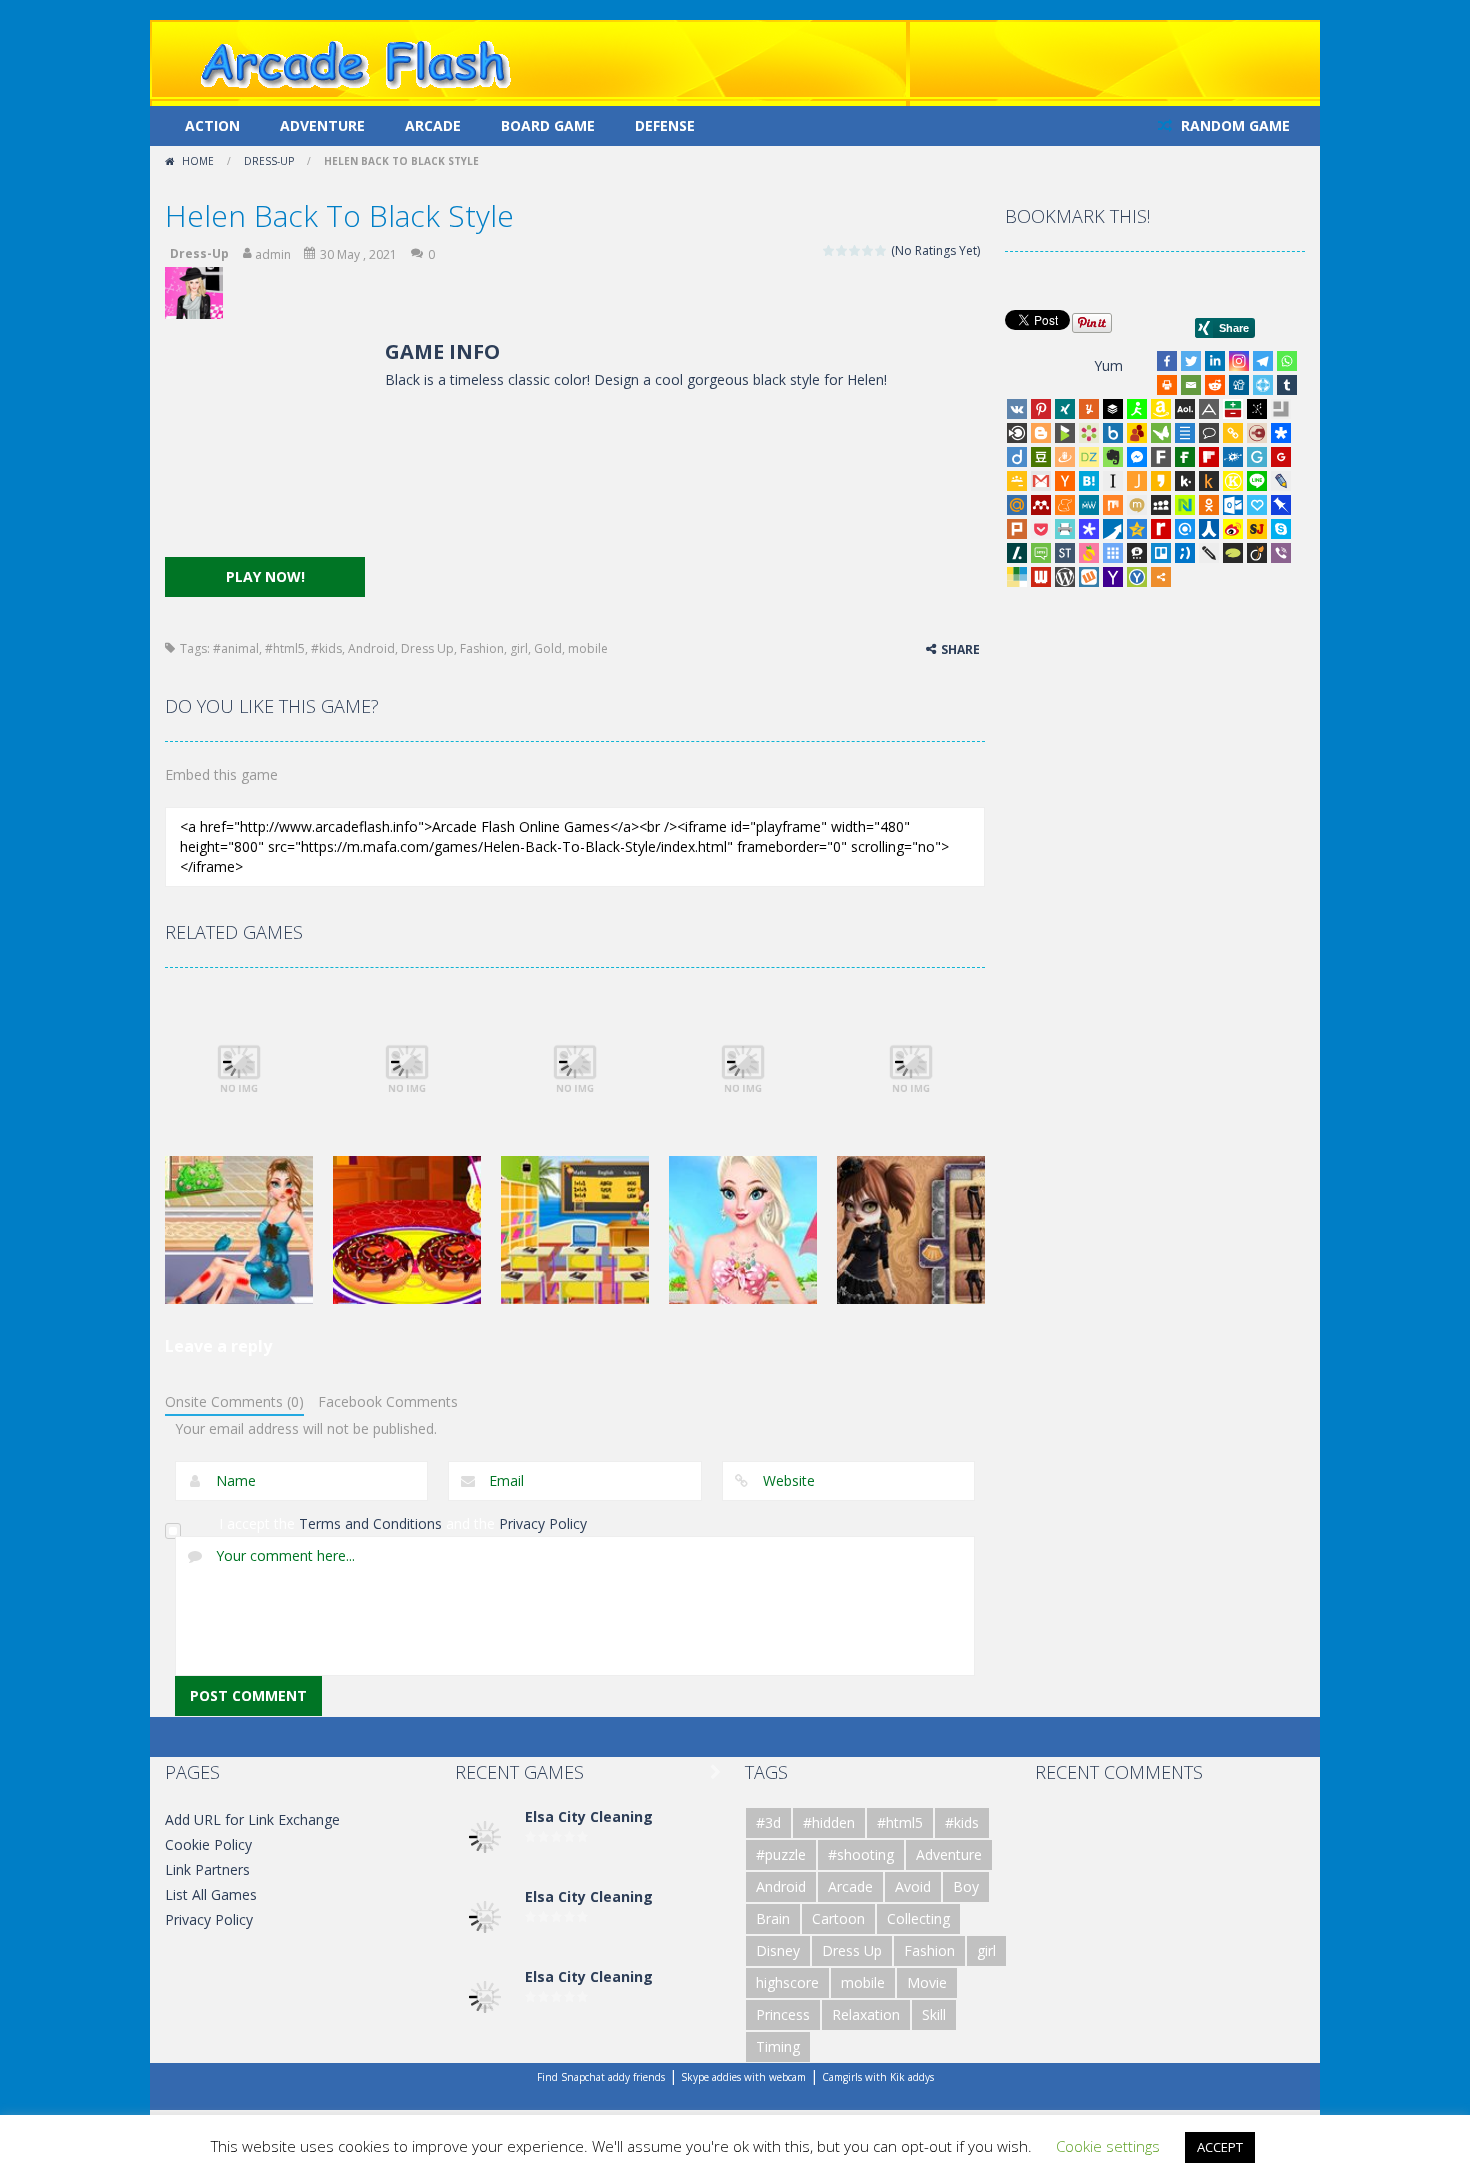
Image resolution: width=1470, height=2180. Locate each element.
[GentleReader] (1257, 457)
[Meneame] (1065, 505)
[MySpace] (1161, 505)
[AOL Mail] (1185, 409)
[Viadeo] (1257, 553)
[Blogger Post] (1041, 433)
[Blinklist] (1017, 433)
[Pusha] (1113, 529)
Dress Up (427, 648)
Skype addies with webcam (743, 2077)
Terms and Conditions (370, 1523)
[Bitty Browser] (1281, 409)
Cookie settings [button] (1108, 2146)
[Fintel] (1185, 457)
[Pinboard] (1281, 505)
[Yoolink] (1137, 577)
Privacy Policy (543, 1523)
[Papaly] (1257, 505)
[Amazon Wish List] (1161, 409)
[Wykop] (1089, 577)
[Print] (1167, 385)
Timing (778, 2046)
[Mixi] (1137, 505)
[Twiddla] (1209, 553)
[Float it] (1263, 385)
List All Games (211, 1894)
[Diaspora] (1281, 433)
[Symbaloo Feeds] (1113, 553)
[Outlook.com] (1233, 505)
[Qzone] (1137, 529)
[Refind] (1185, 529)
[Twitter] (1191, 361)
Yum (1108, 365)
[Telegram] (1263, 361)
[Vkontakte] (1017, 409)
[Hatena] (1089, 481)
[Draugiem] (1065, 457)
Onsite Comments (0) (234, 1401)
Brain (773, 1918)
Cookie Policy (208, 1844)
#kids (326, 648)
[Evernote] (1113, 457)
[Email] (1191, 385)
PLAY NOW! (265, 576)
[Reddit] (1215, 385)
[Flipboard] (1209, 457)
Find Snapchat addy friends (601, 2077)
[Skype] (1281, 529)
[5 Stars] (881, 250)
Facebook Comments (388, 1401)
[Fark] (1161, 457)
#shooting (861, 1854)
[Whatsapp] (1287, 361)
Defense (665, 125)
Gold (548, 648)
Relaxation (866, 2014)
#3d (768, 1822)
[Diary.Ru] (1257, 433)
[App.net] (1209, 409)
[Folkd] (1233, 457)
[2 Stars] (842, 250)
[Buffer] (1113, 409)
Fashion (482, 648)
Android (371, 648)
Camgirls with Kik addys (878, 2077)
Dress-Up (269, 161)
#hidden (829, 1822)
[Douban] (1041, 457)
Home (198, 161)
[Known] (1233, 481)
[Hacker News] (1065, 481)
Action (212, 125)
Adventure (322, 125)
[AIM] (1137, 409)
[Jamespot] (1137, 481)
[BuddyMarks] (1137, 433)
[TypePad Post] (1233, 553)
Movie (927, 1982)
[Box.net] (1113, 433)
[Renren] (1209, 529)
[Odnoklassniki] (1209, 505)
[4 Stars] (868, 250)
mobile (588, 648)
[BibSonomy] (1257, 409)
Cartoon (838, 1918)
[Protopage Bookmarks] (1089, 529)
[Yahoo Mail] (1113, 577)
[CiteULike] (1185, 433)
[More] (1161, 577)
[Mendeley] (1041, 505)
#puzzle (781, 1854)
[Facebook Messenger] (1137, 457)
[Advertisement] (265, 447)
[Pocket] (1041, 529)
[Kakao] (1161, 481)
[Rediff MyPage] (1161, 529)
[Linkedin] (1215, 361)
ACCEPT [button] (1220, 2147)
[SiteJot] (1257, 529)
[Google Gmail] (1041, 481)
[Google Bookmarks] (1281, 457)
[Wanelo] (1017, 577)
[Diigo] (1017, 457)
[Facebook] (1167, 361)
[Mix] (1113, 505)
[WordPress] (1065, 577)
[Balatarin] (1233, 409)
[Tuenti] (1185, 553)
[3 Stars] (855, 250)
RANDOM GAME (1233, 125)
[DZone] (1089, 457)
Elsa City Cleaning (589, 1816)
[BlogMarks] (1065, 433)
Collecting (918, 1918)
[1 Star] (829, 250)
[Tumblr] (1287, 385)
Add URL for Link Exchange (252, 1819)
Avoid (913, 1886)
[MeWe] (1089, 505)
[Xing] (1065, 409)
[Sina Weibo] (1233, 529)
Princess (783, 2014)
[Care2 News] (1161, 433)
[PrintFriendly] (1065, 529)
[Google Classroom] (1017, 481)
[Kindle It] (1209, 481)
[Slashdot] (1017, 553)
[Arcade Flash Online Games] (356, 61)
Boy (966, 1886)
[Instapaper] (1113, 481)
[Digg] (1239, 385)
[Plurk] (1017, 529)
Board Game (548, 125)
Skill (934, 2014)
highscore (787, 1982)
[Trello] (1161, 553)
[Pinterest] (1041, 409)
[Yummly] (1089, 409)
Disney (778, 1950)
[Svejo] (1089, 553)
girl (519, 648)
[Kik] (1185, 481)
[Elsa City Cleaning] (485, 1835)
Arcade (433, 125)
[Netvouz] (1185, 505)
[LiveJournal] (1281, 481)
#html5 (285, 648)
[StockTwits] (1065, 553)
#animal (236, 648)
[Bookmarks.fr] (1089, 433)
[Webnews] (1041, 577)
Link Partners (207, 1869)
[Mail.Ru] (1017, 505)
